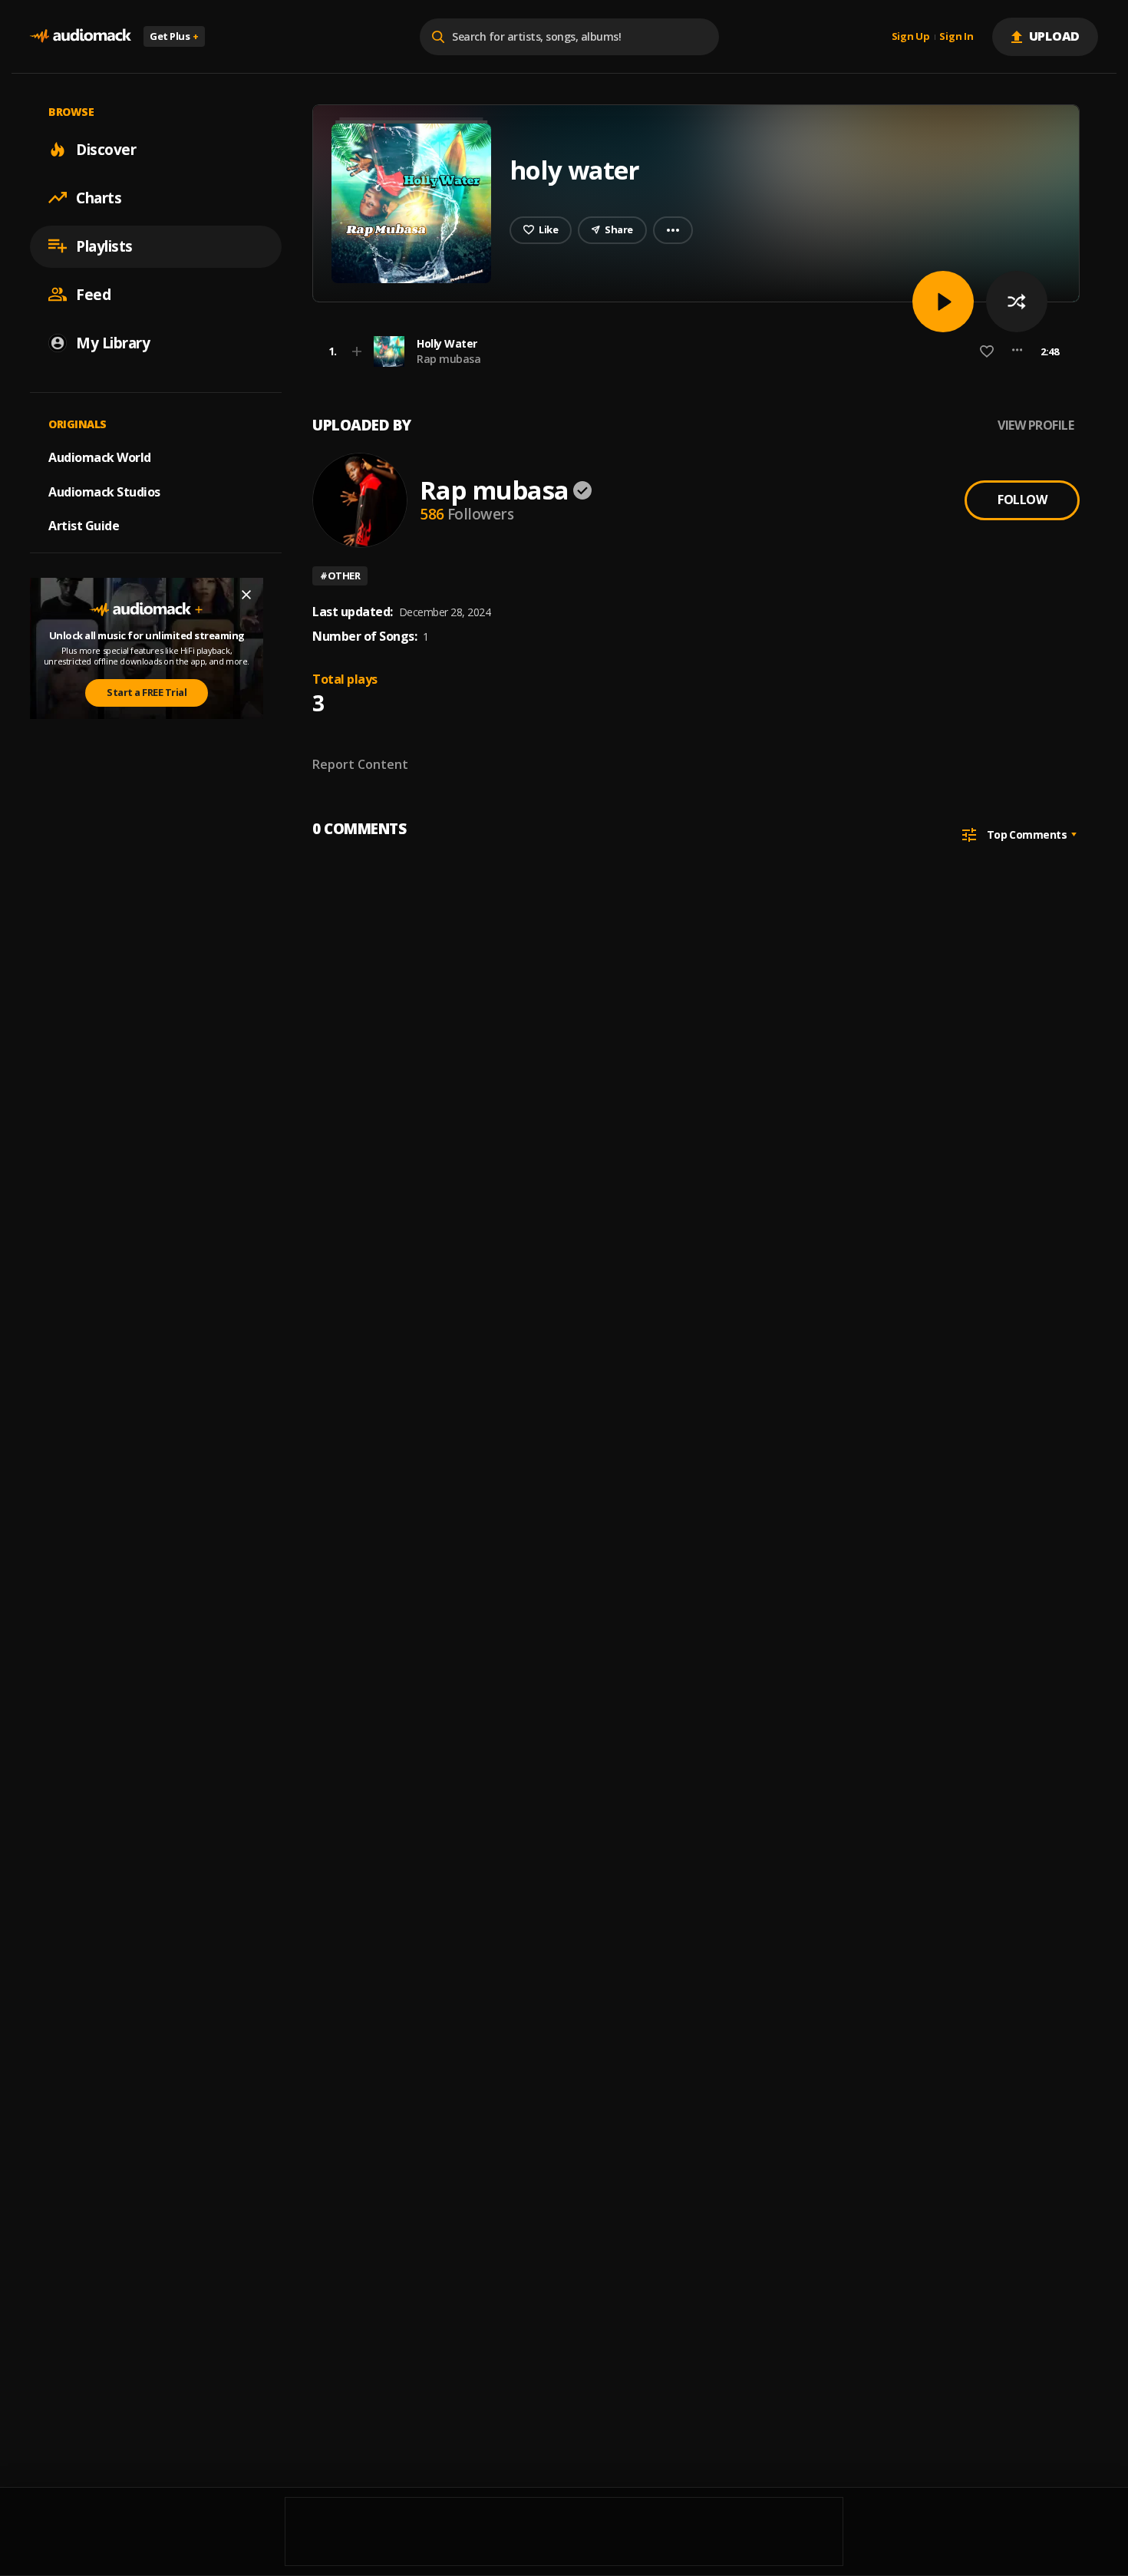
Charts (99, 197)
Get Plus (174, 36)
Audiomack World (100, 457)
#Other (340, 576)
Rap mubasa (449, 359)
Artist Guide (84, 526)
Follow (1022, 500)
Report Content (360, 764)
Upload (1055, 36)
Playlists (104, 246)
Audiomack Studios (104, 491)
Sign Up (911, 37)
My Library (113, 342)
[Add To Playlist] (357, 351)
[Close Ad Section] (246, 595)
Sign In (956, 37)
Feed (93, 294)
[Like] (987, 351)
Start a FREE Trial (147, 692)
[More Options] (1017, 351)
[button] (691, 351)
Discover (106, 149)
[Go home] (81, 36)
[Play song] (943, 302)
